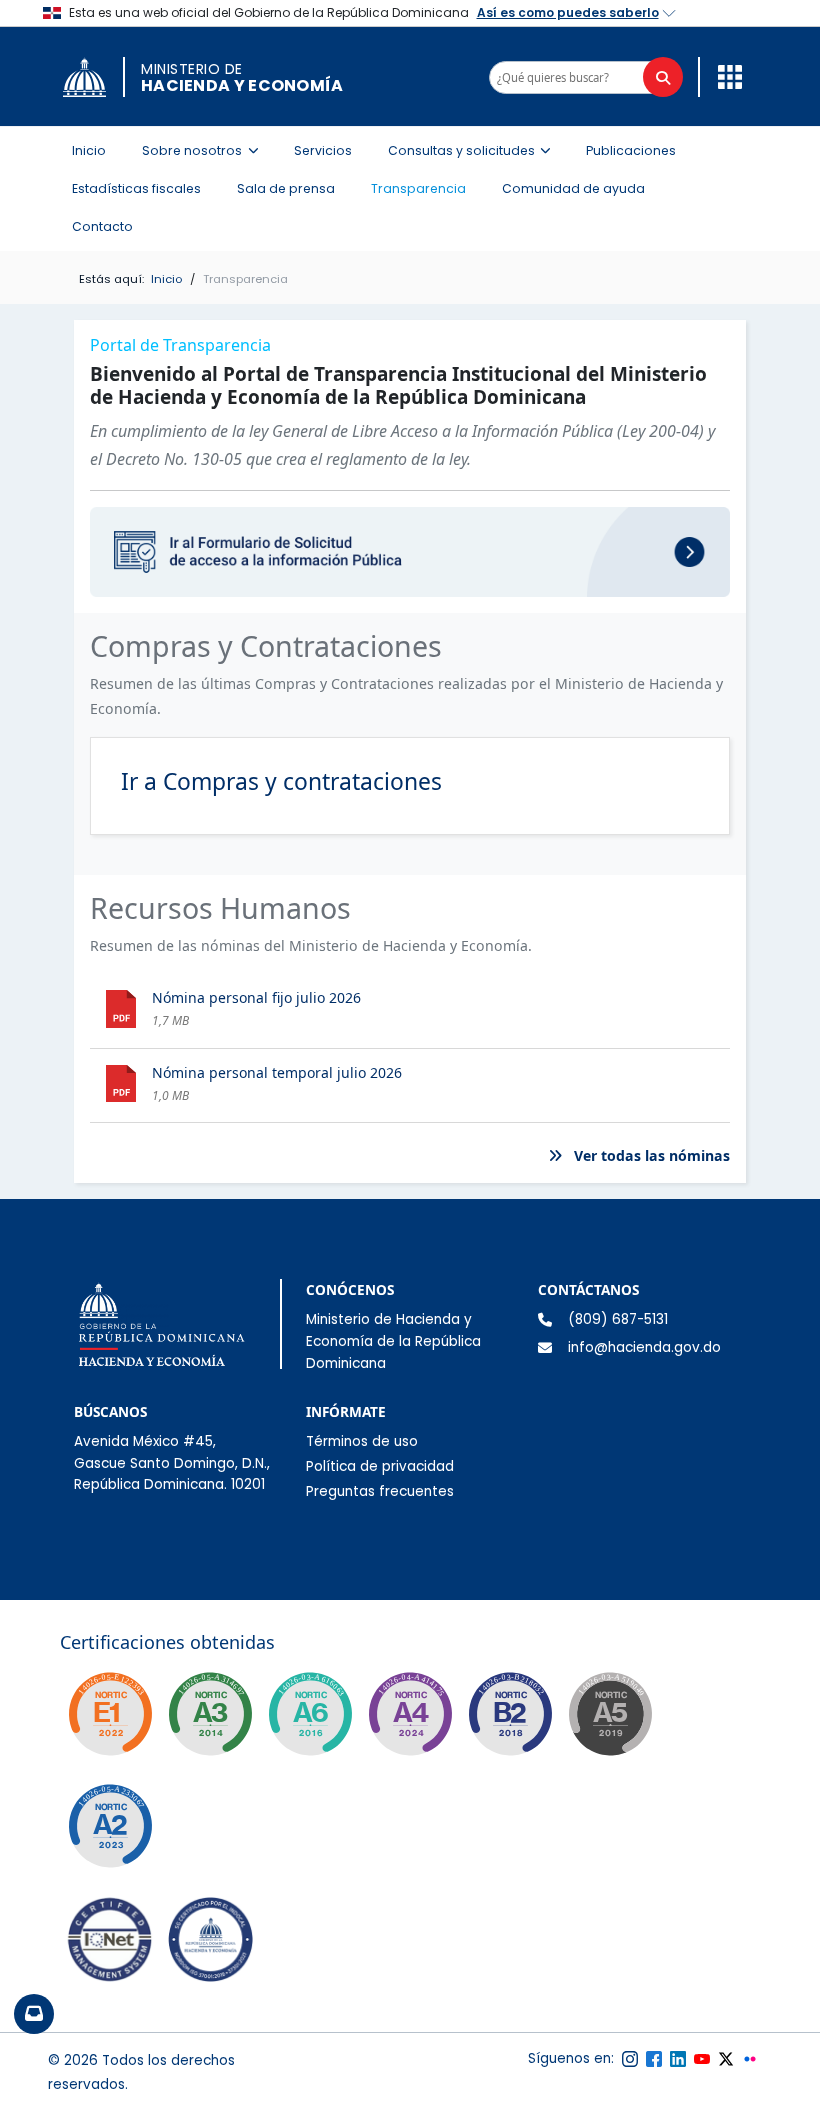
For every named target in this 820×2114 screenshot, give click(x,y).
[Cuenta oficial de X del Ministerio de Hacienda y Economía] (726, 2059)
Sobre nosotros (206, 150)
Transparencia (418, 188)
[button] (725, 76)
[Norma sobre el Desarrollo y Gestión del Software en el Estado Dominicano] (310, 1714)
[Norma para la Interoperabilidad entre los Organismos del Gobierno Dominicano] (410, 1714)
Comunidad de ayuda (573, 188)
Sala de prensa (286, 188)
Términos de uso (362, 1441)
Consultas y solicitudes (475, 150)
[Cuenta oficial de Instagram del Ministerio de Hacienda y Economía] (630, 2059)
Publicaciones (631, 150)
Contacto (102, 226)
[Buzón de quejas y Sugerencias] (34, 2014)
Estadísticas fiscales (136, 188)
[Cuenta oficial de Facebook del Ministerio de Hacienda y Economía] (654, 2059)
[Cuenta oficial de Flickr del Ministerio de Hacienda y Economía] (750, 2059)
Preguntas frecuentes (380, 1491)
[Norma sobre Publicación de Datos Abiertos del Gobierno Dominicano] (210, 1714)
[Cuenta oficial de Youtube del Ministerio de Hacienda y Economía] (702, 2059)
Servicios (323, 150)
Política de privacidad (380, 1466)
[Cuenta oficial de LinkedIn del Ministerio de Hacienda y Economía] (678, 2059)
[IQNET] (110, 1944)
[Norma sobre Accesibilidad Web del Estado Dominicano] (510, 1714)
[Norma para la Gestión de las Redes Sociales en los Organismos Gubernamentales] (110, 1714)
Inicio (89, 150)
